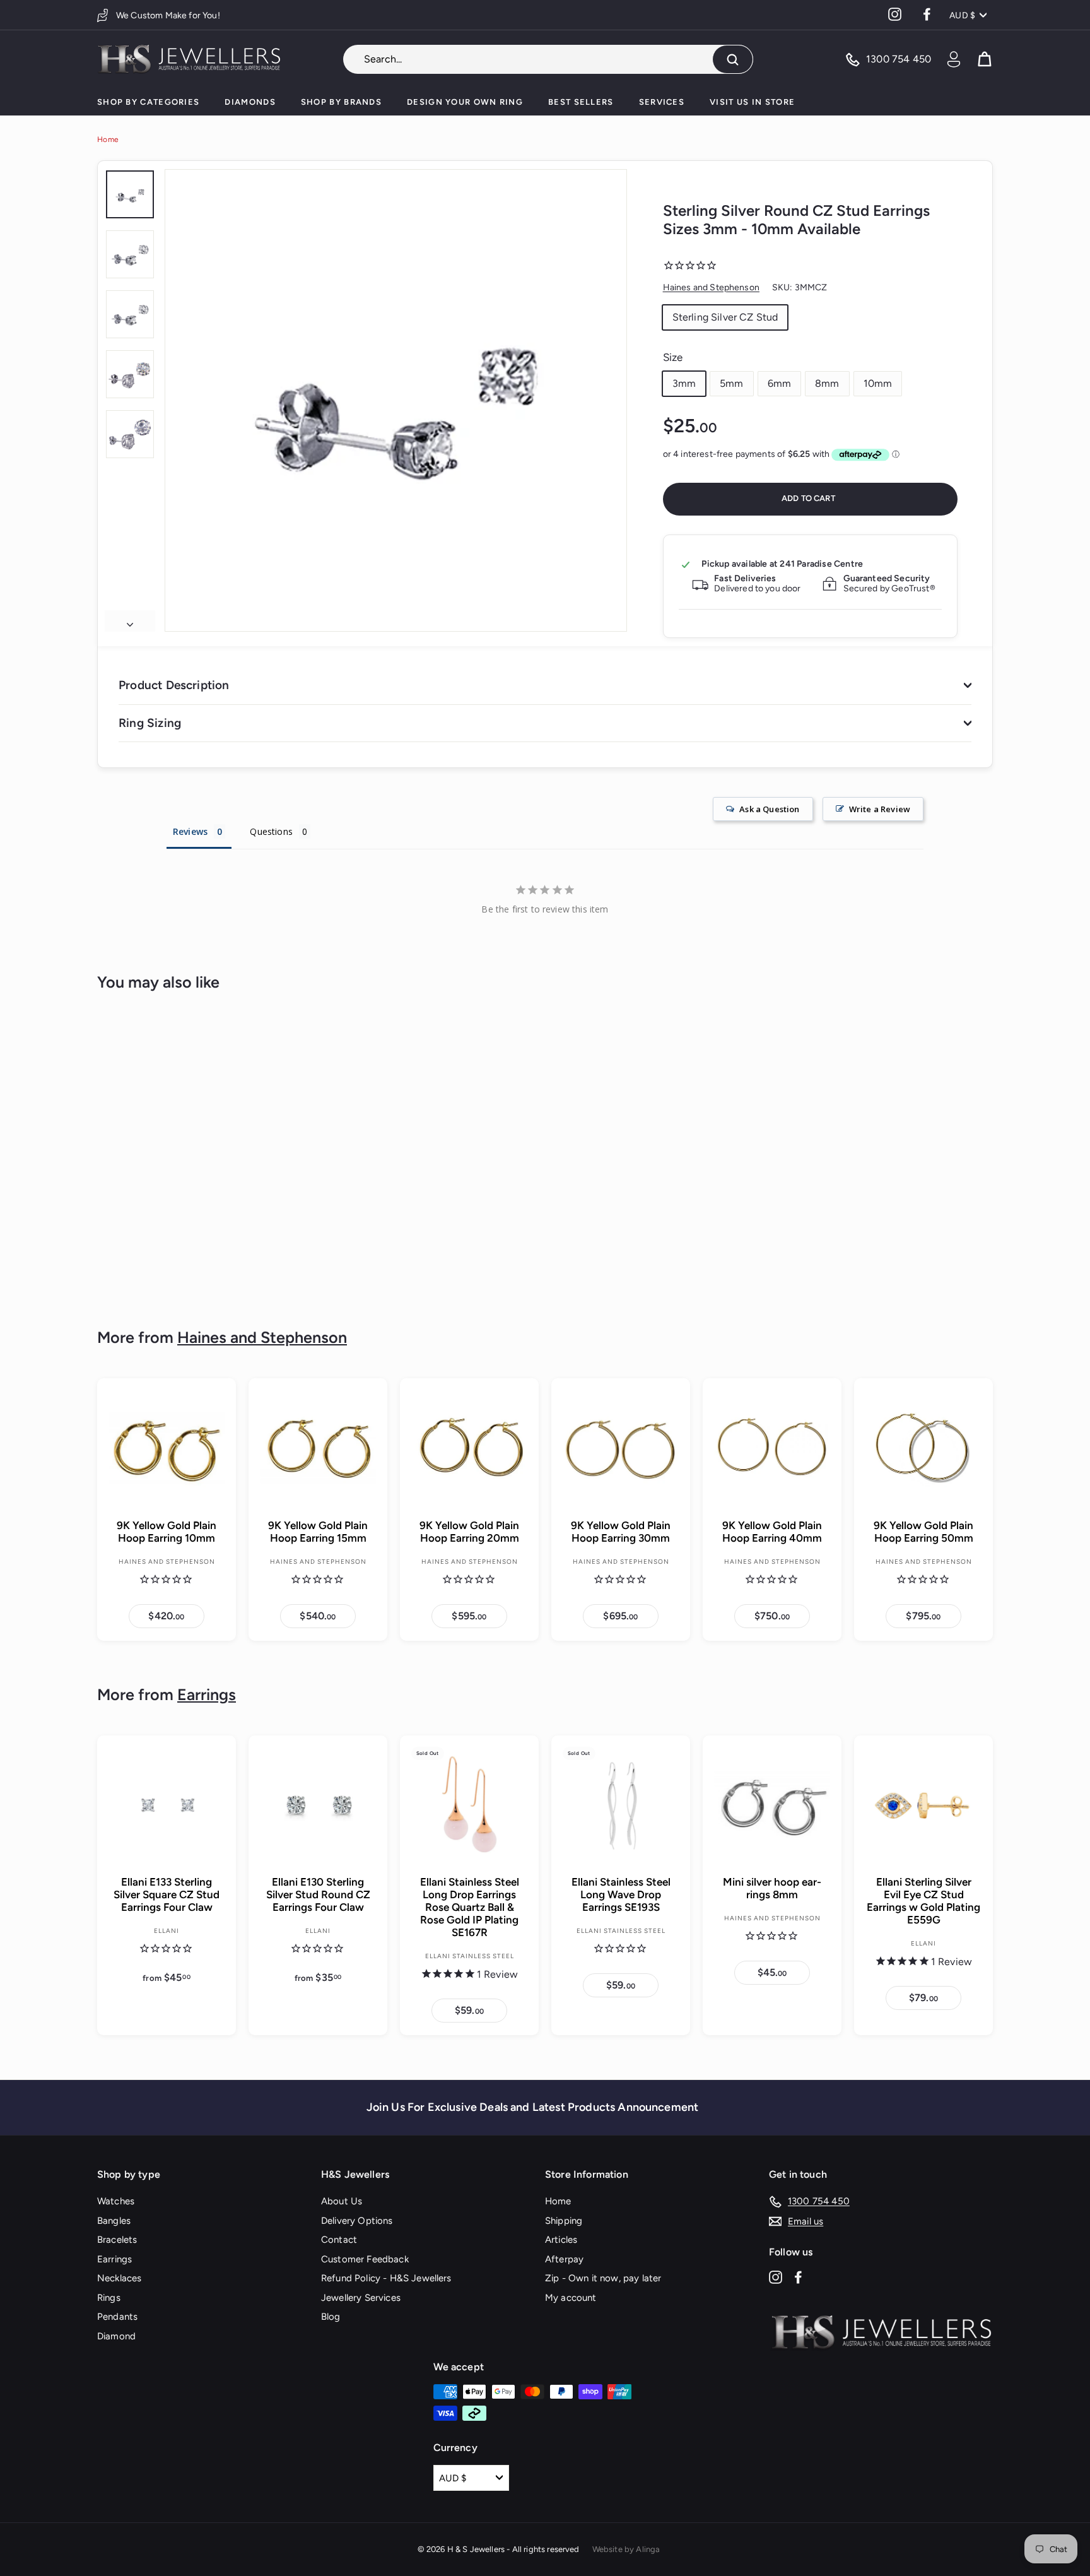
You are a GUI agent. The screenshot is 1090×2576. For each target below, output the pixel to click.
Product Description (174, 685)
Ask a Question (769, 809)
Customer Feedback (365, 2259)
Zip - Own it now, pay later (603, 2278)
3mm (684, 383)
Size (673, 357)
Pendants (117, 2317)
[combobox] (548, 59)
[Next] (130, 621)
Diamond (116, 2336)
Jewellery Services (361, 2298)
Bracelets (117, 2240)
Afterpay (564, 2259)
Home (108, 139)
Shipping (564, 2221)
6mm (779, 383)
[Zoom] (396, 400)
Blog (331, 2317)
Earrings (207, 1694)
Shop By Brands (341, 102)
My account (571, 2298)
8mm (827, 383)
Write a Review (880, 809)
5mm (731, 383)
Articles (561, 2240)
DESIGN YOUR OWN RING (465, 102)
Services (662, 102)
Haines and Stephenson (711, 287)
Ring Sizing (150, 723)
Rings (109, 2298)
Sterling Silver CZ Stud (725, 317)
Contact (339, 2240)
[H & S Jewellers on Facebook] (798, 2277)
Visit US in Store (752, 102)
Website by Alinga (626, 2549)
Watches (116, 2201)
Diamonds (250, 102)
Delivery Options (357, 2221)
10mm (878, 383)
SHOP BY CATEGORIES (148, 102)
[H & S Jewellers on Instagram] (776, 2277)
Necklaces (119, 2278)
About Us (342, 2201)
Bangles (114, 2221)
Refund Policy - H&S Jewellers (386, 2278)
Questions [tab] (271, 831)
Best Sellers (581, 102)
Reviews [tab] (190, 831)
